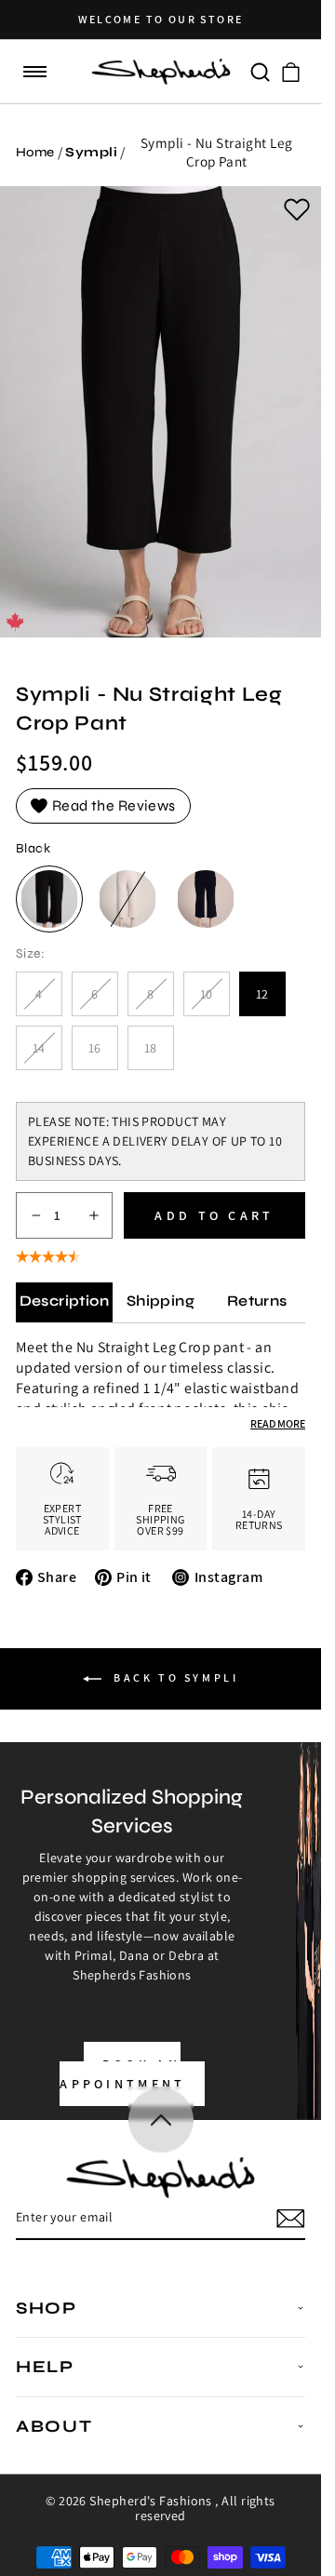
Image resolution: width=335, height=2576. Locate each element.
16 (95, 1048)
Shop (47, 2308)
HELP (45, 2367)
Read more (278, 1423)
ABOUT (54, 2426)
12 (263, 994)
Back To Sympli (174, 1677)
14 (47, 1055)
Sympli (91, 152)
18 (151, 1048)
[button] (35, 72)
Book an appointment (123, 2074)
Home (35, 152)
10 (215, 1001)
